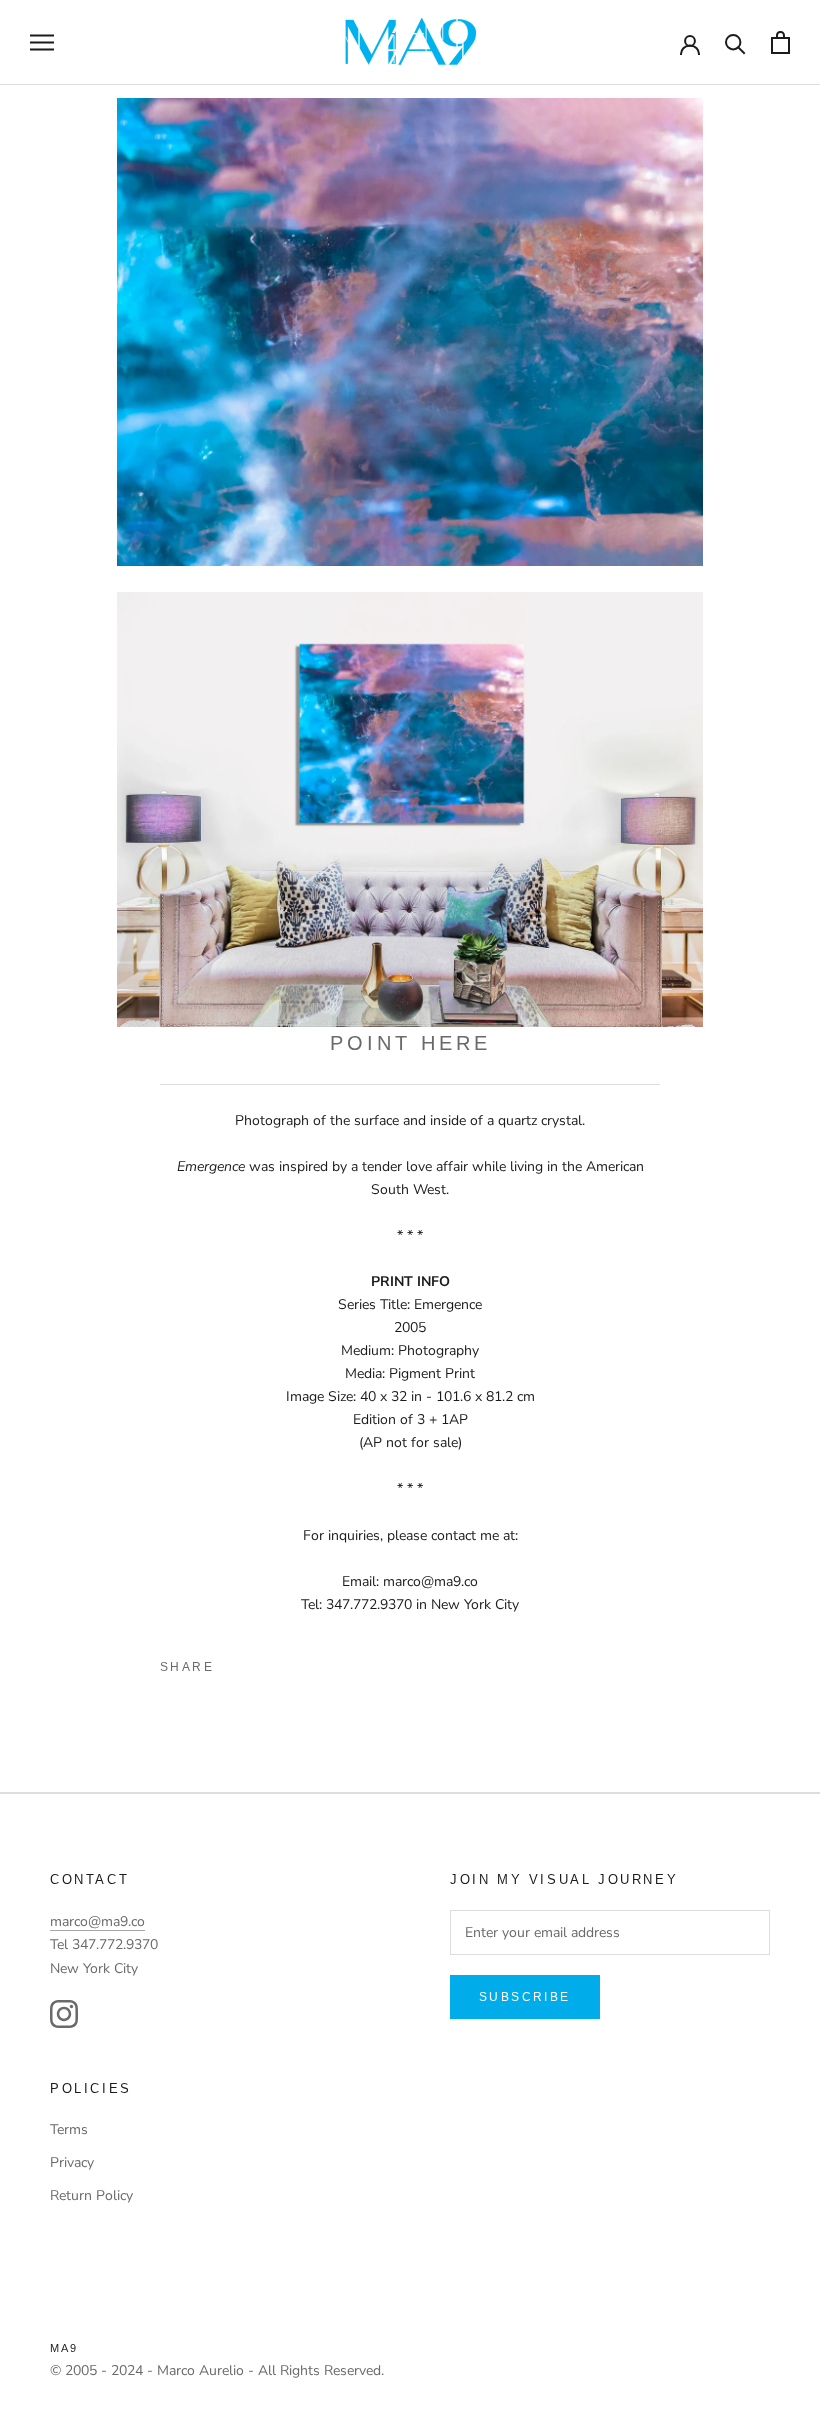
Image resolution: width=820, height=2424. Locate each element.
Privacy (72, 2162)
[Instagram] (64, 2014)
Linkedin (305, 1663)
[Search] (735, 42)
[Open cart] (780, 42)
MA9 (64, 2348)
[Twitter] (271, 1663)
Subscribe (525, 1997)
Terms (69, 2129)
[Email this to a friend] (339, 1663)
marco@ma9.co (97, 1921)
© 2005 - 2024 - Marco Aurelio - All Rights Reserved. (217, 2370)
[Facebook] (237, 1663)
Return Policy (91, 2195)
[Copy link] (373, 1663)
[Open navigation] (42, 42)
